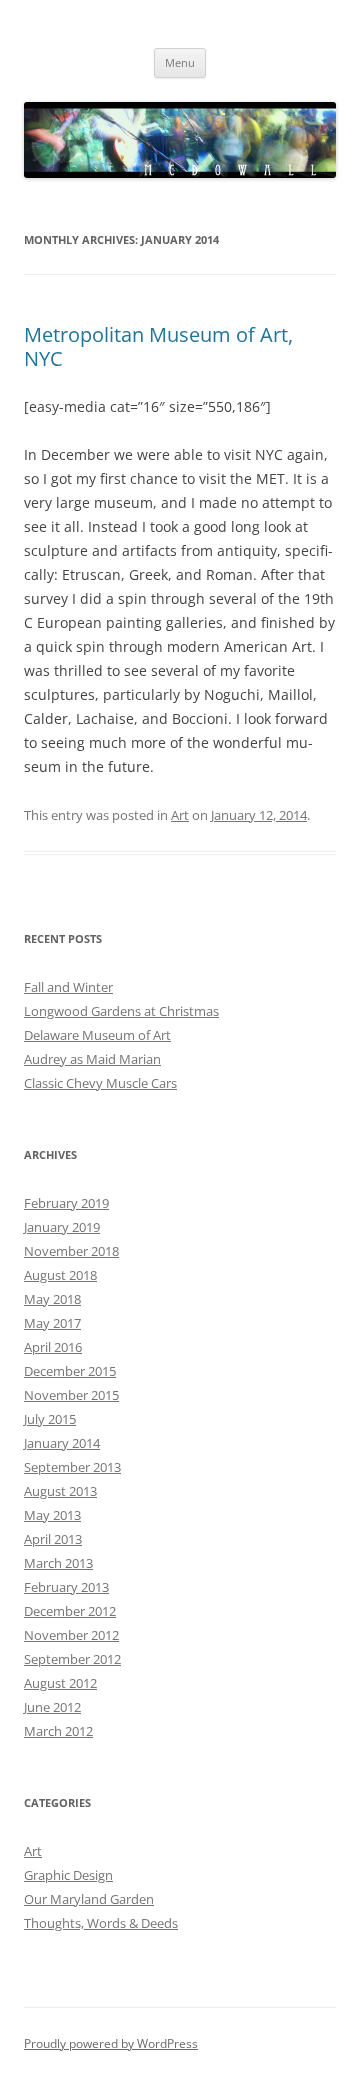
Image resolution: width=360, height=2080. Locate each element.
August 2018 (60, 1275)
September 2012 (72, 1659)
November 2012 (71, 1635)
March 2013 (58, 1563)
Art (180, 815)
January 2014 (62, 1443)
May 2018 (52, 1299)
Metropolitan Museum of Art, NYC (158, 346)
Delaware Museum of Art (97, 1035)
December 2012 (70, 1611)
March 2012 (58, 1731)
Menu (180, 62)
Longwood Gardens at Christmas (121, 1011)
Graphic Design (68, 1875)
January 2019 (62, 1227)
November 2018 (71, 1251)
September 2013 (72, 1467)
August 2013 (60, 1491)
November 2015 (71, 1395)
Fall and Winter (68, 987)
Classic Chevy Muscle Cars (100, 1083)
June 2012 (52, 1707)
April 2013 (53, 1539)
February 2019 (66, 1203)
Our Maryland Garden (89, 1899)
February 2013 (66, 1587)
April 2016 (53, 1347)
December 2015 (70, 1371)
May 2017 (52, 1323)
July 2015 (50, 1419)
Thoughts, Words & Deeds (101, 1923)
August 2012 (60, 1683)
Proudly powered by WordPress (111, 2043)
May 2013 (52, 1515)
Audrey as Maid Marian (92, 1059)
